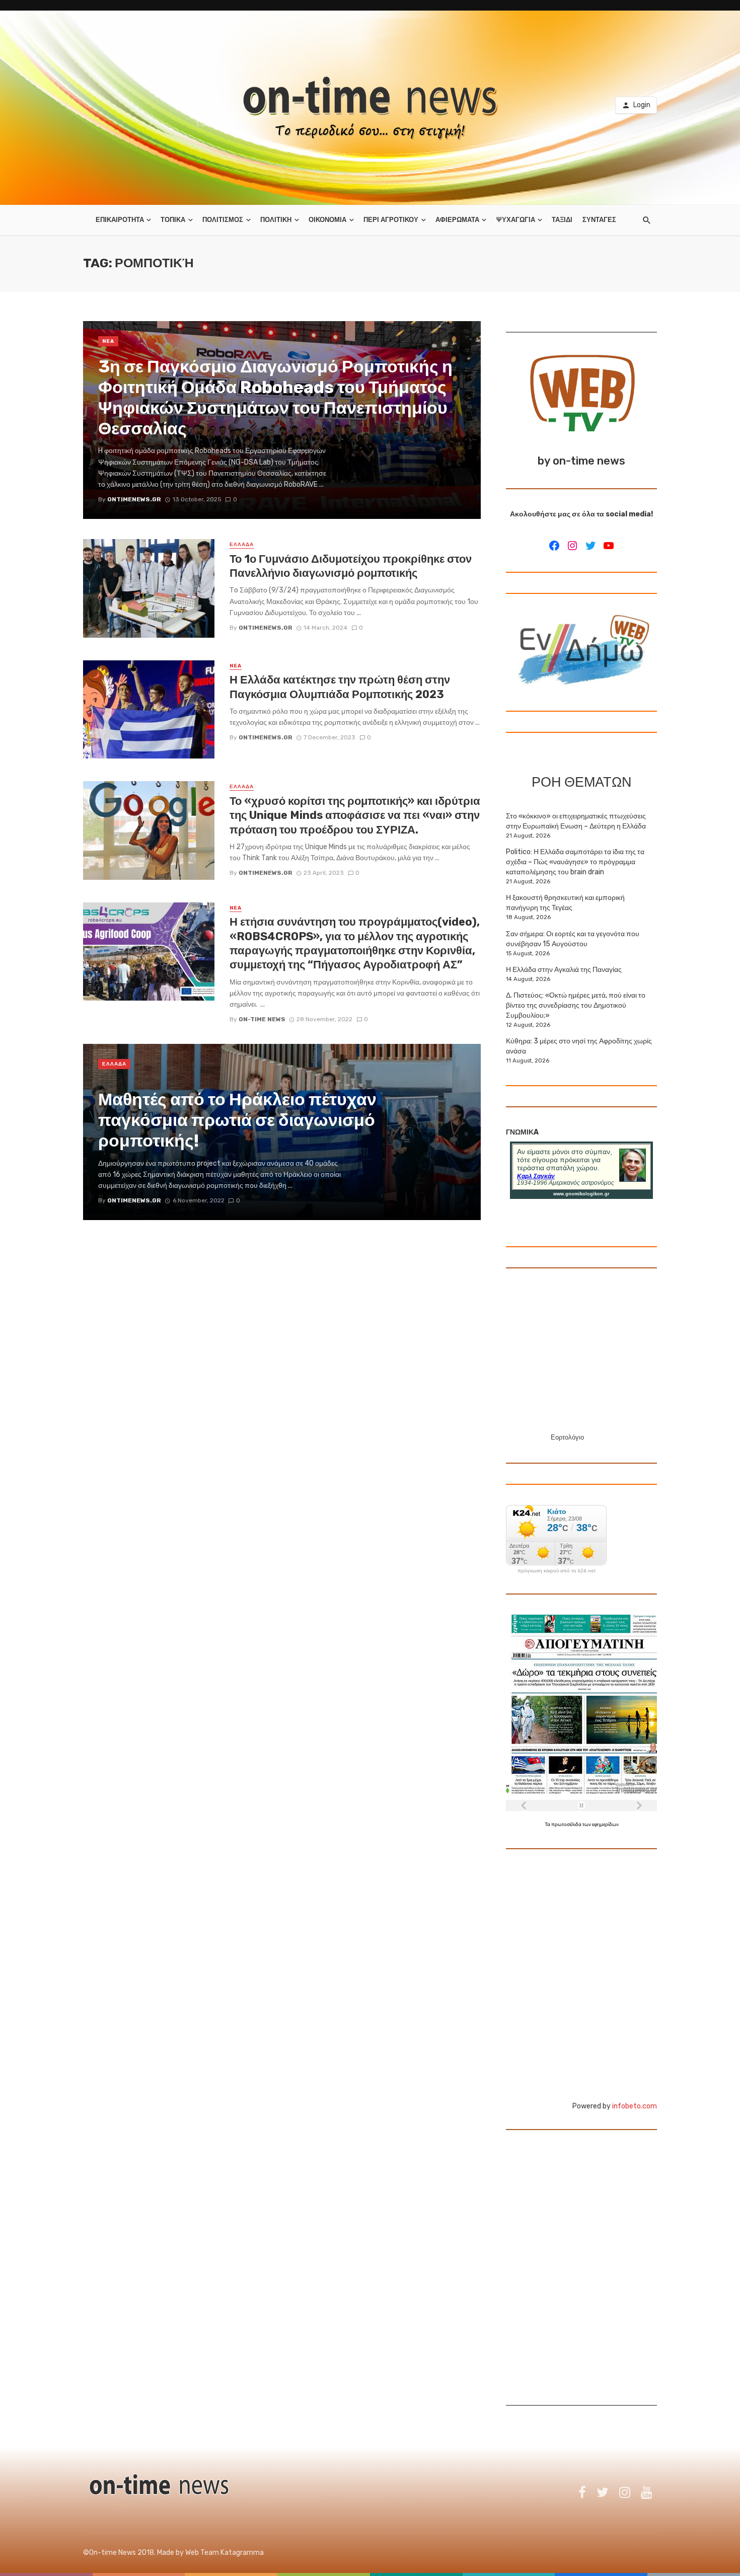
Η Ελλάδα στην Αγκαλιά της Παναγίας (564, 970)
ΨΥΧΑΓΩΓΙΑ (516, 220)
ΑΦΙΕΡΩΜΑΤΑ (457, 220)
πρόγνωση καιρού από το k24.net (557, 1571)
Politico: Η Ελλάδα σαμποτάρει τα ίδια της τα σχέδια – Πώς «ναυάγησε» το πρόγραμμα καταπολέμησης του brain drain (575, 862)
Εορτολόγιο (567, 1437)
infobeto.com (635, 2106)
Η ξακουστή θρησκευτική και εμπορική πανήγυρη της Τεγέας (565, 903)
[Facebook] (554, 546)
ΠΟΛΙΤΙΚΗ (276, 220)
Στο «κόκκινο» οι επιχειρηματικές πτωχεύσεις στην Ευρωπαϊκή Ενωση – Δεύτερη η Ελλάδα (576, 821)
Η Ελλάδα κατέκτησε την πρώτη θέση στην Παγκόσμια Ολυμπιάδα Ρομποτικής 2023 (340, 687)
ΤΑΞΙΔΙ (562, 220)
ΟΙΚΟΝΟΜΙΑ (327, 220)
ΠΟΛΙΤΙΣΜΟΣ (223, 220)
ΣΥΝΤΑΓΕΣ (599, 220)
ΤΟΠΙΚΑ (173, 220)
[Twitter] (590, 546)
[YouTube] (609, 546)
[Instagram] (572, 546)
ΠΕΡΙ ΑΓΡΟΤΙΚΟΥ (391, 220)
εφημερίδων (605, 1825)
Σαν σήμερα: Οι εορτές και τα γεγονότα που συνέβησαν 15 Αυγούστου (573, 939)
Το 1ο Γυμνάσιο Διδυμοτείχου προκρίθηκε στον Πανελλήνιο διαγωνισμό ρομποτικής (351, 566)
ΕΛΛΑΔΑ (242, 545)
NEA (108, 341)
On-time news (262, 1019)
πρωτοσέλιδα (567, 1825)
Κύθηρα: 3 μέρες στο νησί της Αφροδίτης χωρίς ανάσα (579, 1046)
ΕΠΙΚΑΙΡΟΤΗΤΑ (120, 220)
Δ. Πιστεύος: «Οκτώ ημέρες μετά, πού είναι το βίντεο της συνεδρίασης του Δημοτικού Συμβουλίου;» (576, 1005)
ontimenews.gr (266, 628)
